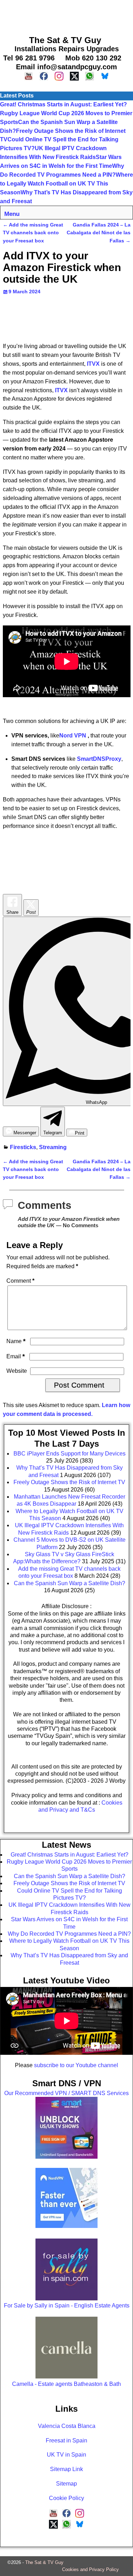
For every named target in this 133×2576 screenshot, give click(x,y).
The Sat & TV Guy (44, 2562)
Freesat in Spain (66, 2440)
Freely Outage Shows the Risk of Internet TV (69, 1883)
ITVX (61, 390)
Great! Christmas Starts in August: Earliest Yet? (63, 104)
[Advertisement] (66, 16)
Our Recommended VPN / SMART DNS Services (66, 2093)
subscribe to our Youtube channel (76, 2065)
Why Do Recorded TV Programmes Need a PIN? (69, 1934)
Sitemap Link (66, 2469)
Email (16, 1356)
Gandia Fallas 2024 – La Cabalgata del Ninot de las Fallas (99, 233)
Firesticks (23, 1147)
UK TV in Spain (66, 2455)
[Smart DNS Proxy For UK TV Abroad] (66, 2157)
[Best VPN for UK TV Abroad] (66, 2226)
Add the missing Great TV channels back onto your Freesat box (33, 233)
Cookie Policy (66, 2498)
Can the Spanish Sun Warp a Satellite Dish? (70, 1876)
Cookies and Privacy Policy (90, 2569)
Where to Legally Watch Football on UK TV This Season (66, 184)
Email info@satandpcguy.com (66, 67)
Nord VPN (73, 736)
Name (16, 1341)
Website (17, 1371)
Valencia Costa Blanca (67, 2426)
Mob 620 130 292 (93, 58)
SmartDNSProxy (99, 759)
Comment (20, 1281)
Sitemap (66, 2484)
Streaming (53, 1147)
